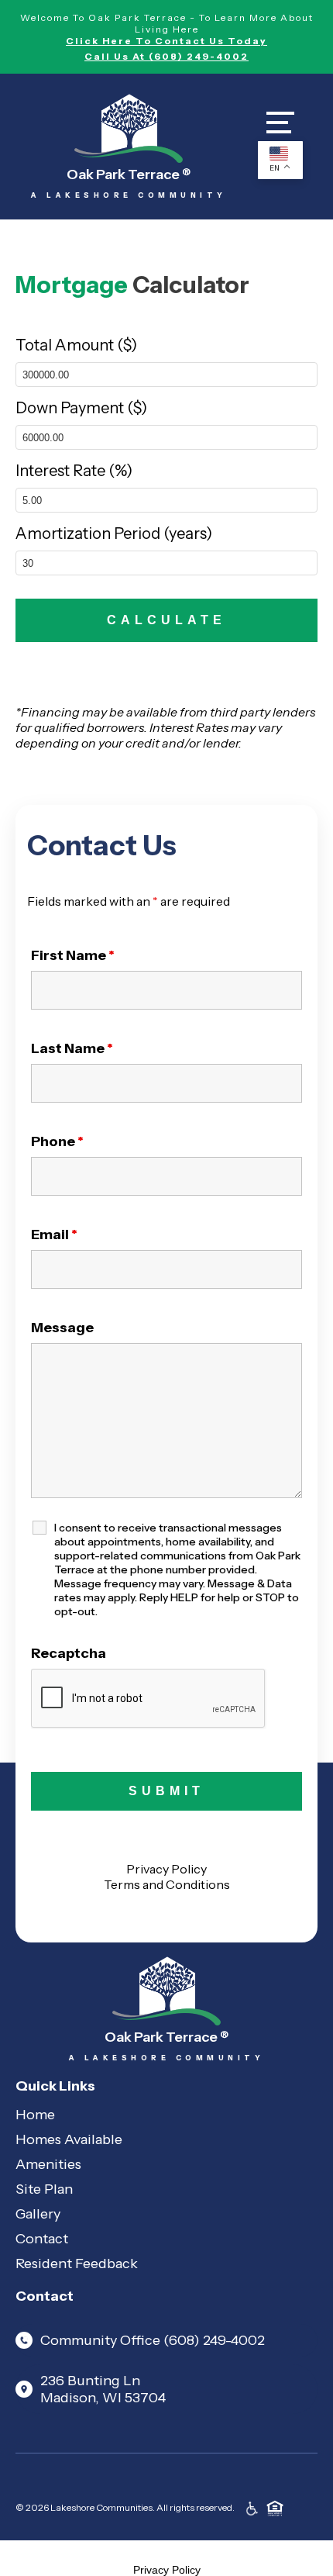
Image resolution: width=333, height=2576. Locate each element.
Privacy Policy (166, 1869)
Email (54, 1234)
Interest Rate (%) (74, 471)
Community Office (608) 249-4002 (153, 2340)
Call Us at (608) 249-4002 (166, 56)
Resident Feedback (77, 2263)
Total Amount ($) (76, 345)
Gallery (38, 2214)
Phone (57, 1141)
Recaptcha (69, 1653)
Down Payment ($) (81, 408)
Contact (42, 2239)
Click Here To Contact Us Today (166, 41)
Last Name (72, 1048)
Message (62, 1328)
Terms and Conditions (167, 1884)
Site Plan (44, 2189)
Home (35, 2115)
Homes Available (69, 2139)
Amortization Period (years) (114, 534)
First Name (73, 955)
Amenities (48, 2164)
